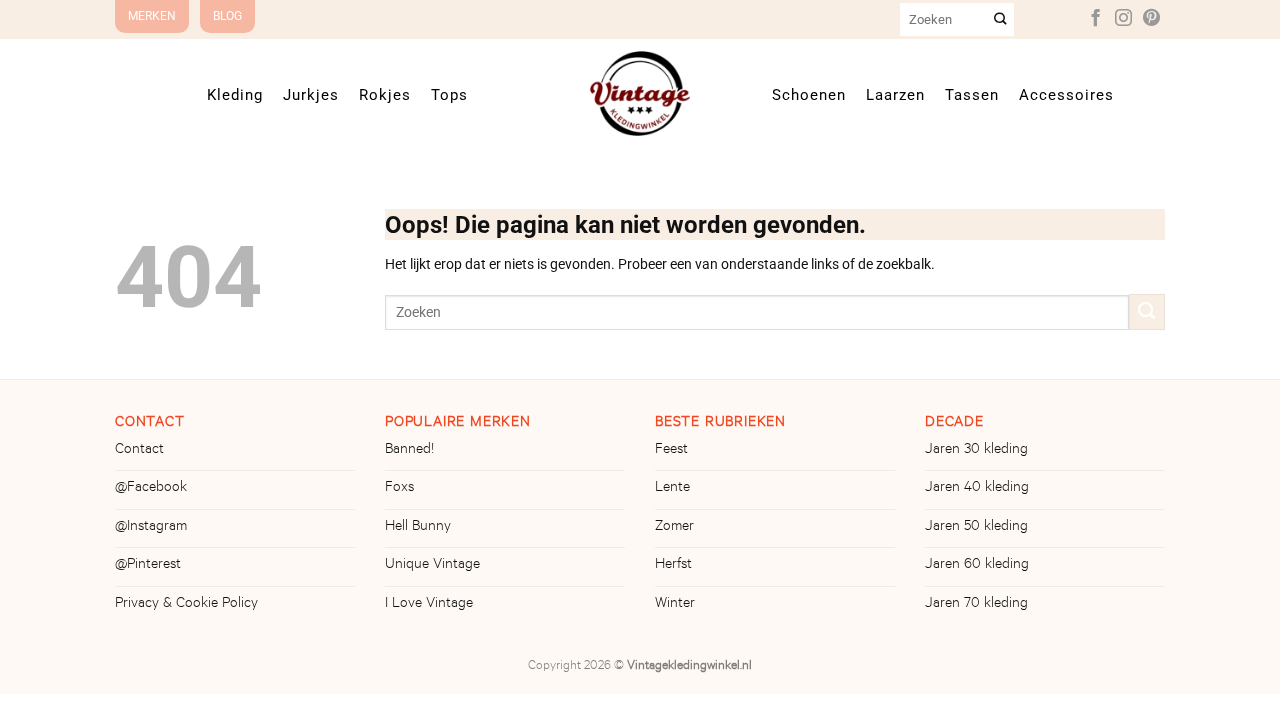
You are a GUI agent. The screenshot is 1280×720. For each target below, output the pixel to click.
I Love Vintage (429, 605)
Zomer (674, 528)
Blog (227, 16)
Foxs (399, 489)
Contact (139, 451)
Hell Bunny (418, 528)
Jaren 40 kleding (977, 489)
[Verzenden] (1001, 19)
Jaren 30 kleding (976, 451)
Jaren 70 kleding (976, 605)
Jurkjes (311, 94)
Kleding (235, 94)
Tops (449, 94)
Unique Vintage (432, 566)
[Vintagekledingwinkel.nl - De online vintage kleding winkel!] (640, 93)
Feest (671, 451)
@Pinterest (148, 566)
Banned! (409, 451)
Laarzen (895, 94)
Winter (675, 605)
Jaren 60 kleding (977, 566)
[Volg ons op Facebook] (1095, 19)
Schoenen (809, 94)
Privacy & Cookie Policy (186, 605)
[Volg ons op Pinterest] (1151, 19)
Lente (672, 489)
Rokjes (385, 94)
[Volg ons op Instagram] (1123, 19)
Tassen (972, 94)
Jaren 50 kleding (976, 528)
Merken (152, 16)
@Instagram (151, 528)
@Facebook (151, 489)
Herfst (673, 566)
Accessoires (1066, 94)
